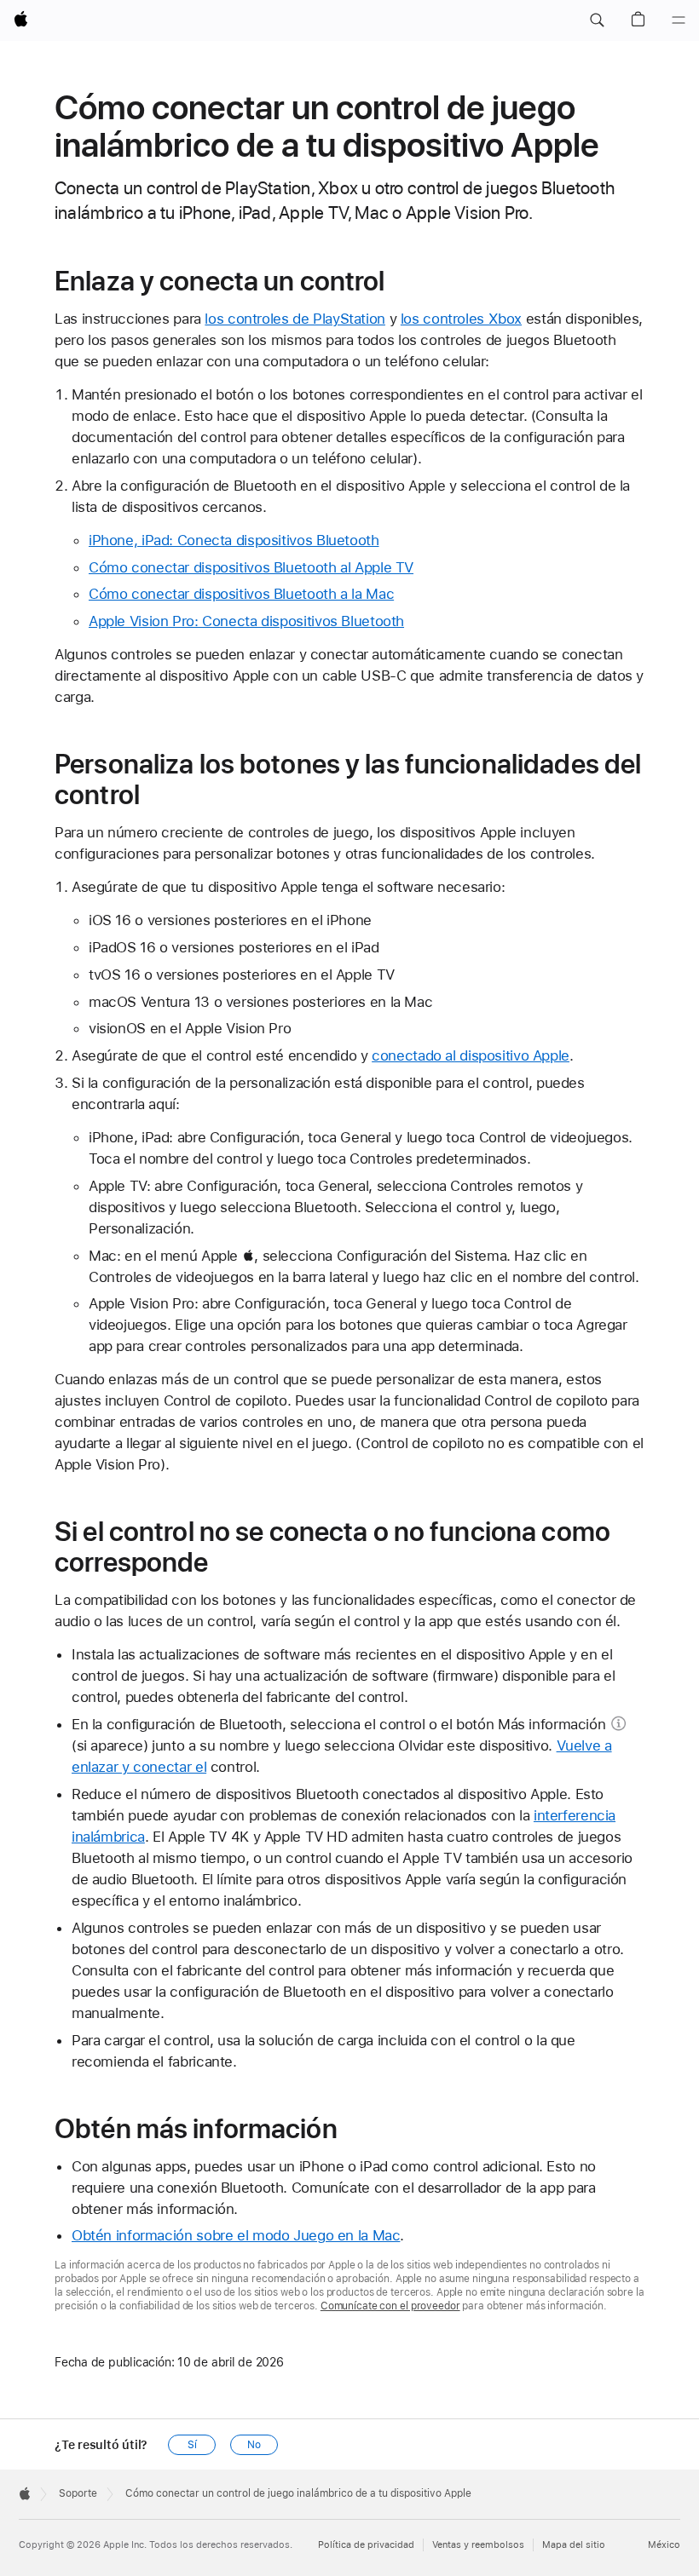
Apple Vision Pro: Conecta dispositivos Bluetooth (246, 621)
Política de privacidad (366, 2545)
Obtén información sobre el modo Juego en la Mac (236, 2235)
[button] (597, 20)
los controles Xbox (461, 319)
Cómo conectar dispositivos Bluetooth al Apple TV (251, 567)
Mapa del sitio (574, 2545)
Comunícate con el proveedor (390, 2306)
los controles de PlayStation (295, 319)
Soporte (78, 2493)
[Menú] (679, 20)
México (664, 2545)
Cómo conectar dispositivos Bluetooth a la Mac (241, 594)
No (254, 2445)
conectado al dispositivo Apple (471, 1055)
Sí (192, 2445)
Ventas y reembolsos (478, 2545)
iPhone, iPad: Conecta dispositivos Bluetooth (234, 540)
